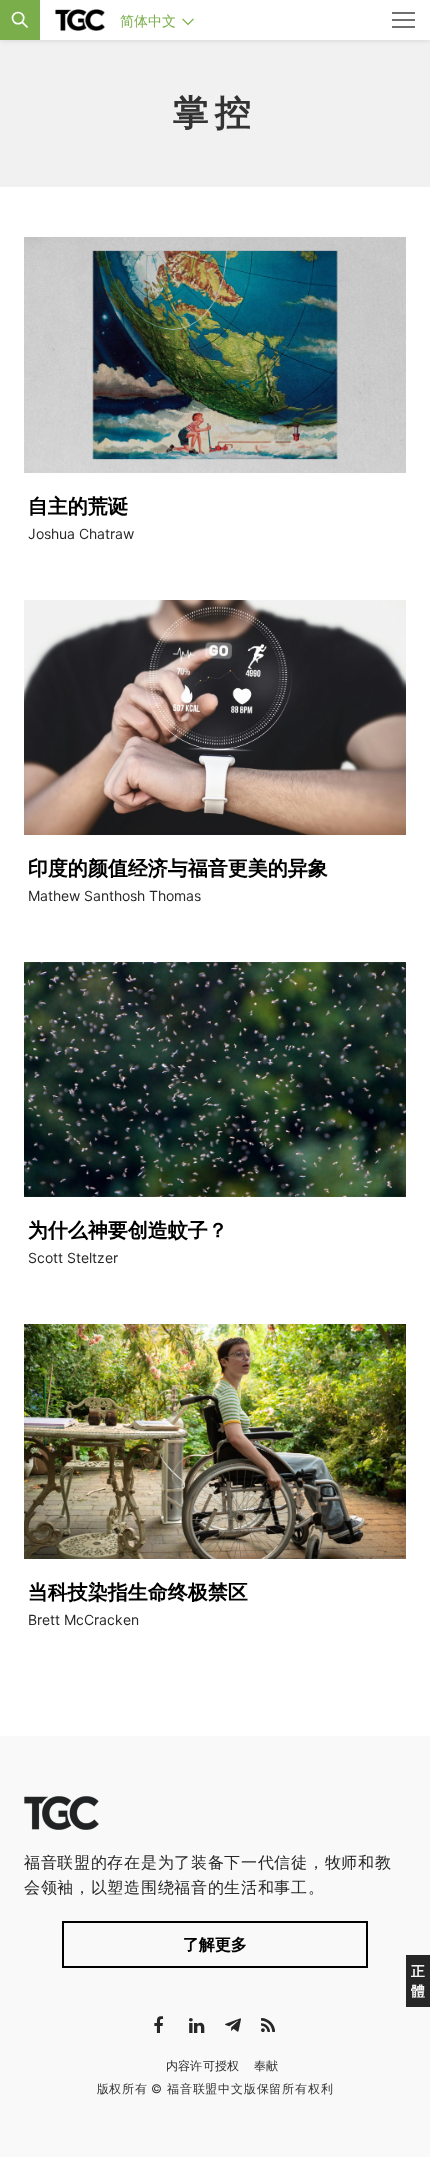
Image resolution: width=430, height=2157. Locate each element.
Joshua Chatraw (81, 533)
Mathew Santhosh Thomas (114, 895)
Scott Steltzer (73, 1257)
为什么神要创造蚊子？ (128, 1230)
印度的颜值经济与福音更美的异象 (178, 868)
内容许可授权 (203, 2065)
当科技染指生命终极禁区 (138, 1592)
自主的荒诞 (78, 506)
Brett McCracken (83, 1619)
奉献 (266, 2065)
